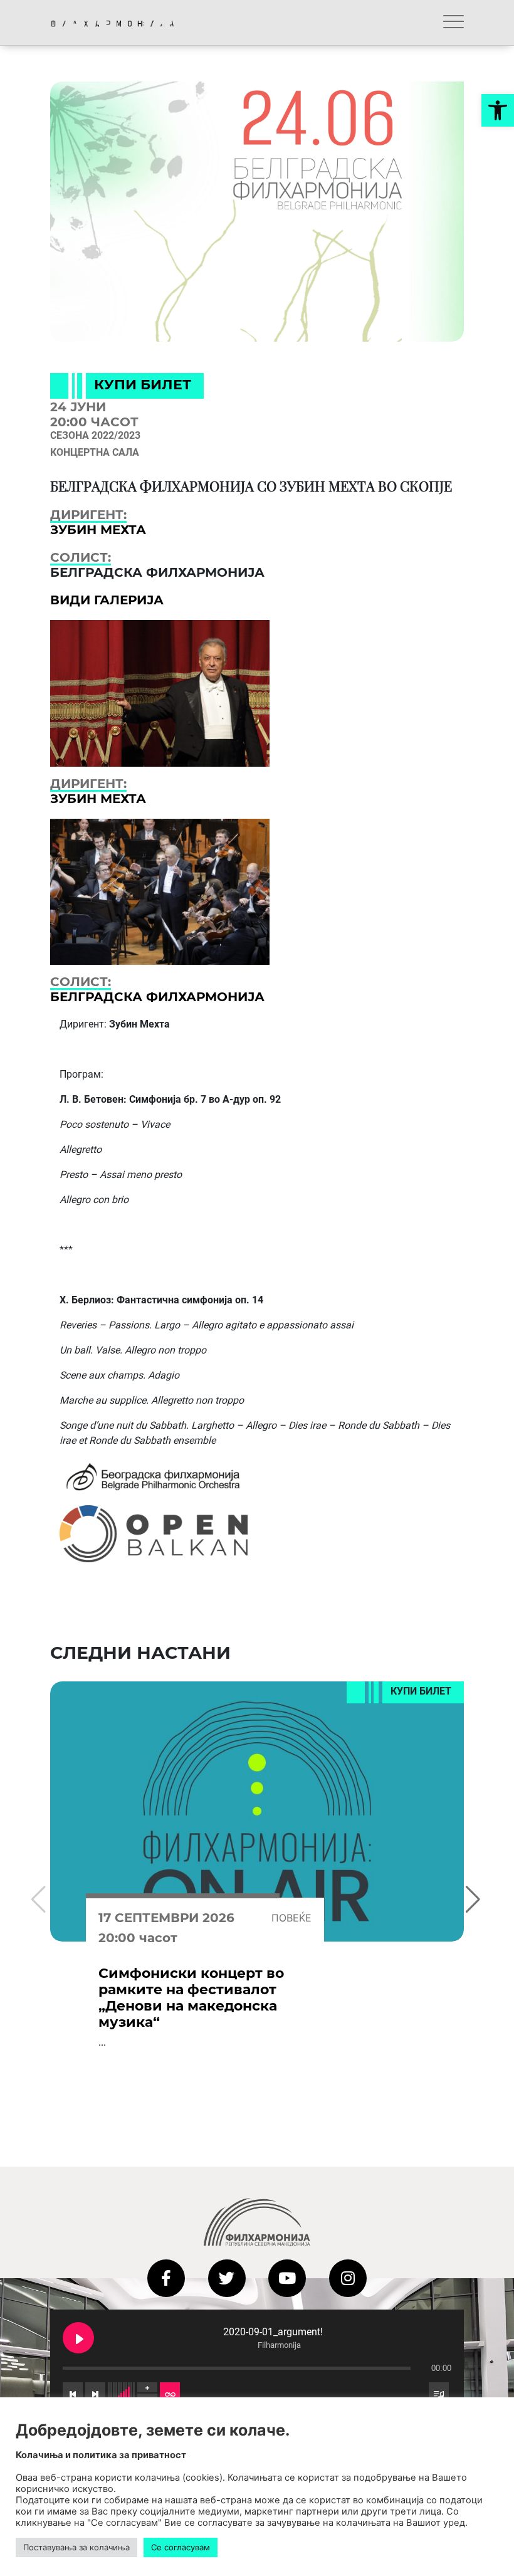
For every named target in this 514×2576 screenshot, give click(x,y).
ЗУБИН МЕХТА (98, 530)
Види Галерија (107, 600)
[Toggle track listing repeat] (170, 2393)
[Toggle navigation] (454, 23)
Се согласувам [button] (181, 2547)
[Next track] (95, 2393)
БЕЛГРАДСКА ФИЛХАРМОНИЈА (157, 997)
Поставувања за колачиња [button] (76, 2547)
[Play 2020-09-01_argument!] (78, 2338)
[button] (498, 110)
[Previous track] (73, 2393)
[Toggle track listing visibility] (439, 2393)
